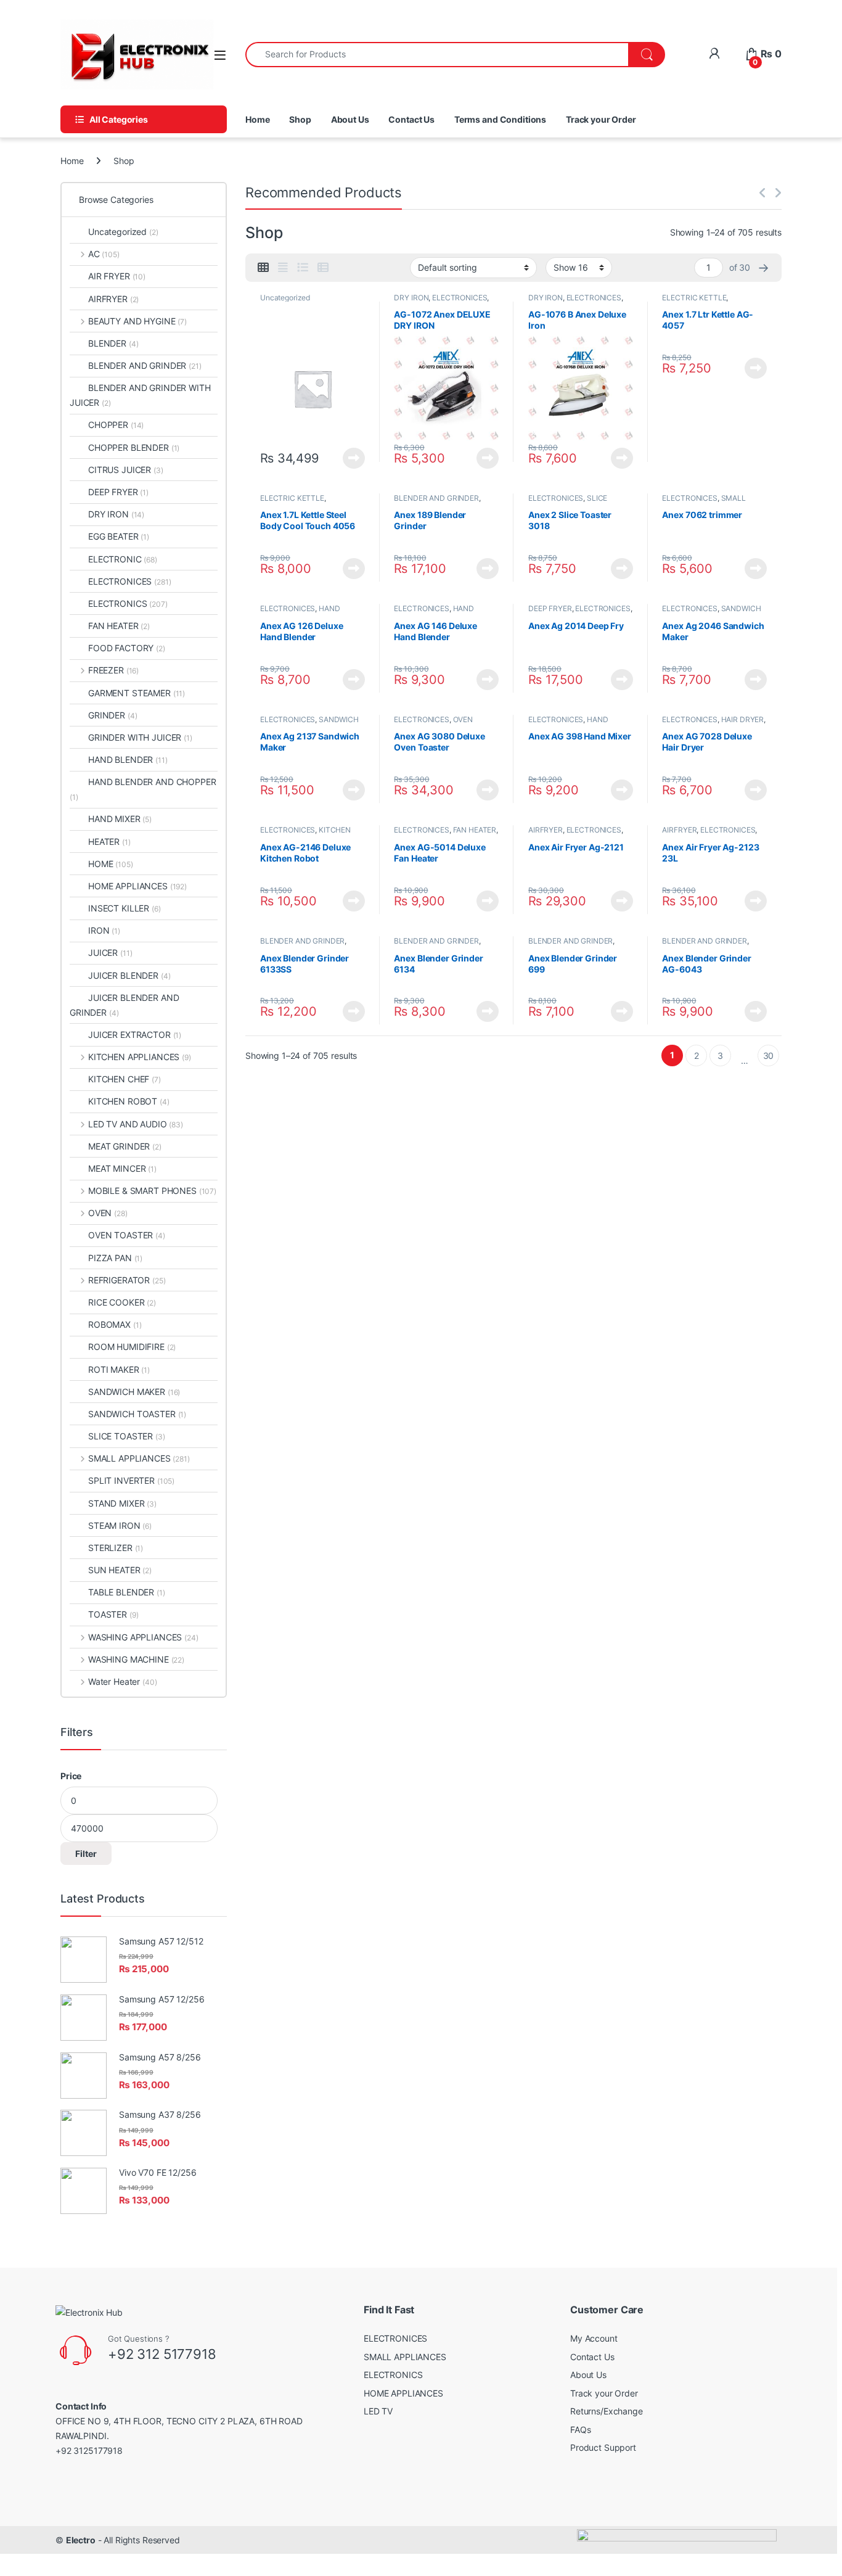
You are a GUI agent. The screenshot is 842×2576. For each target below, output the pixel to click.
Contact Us (411, 119)
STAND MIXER (122, 1503)
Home (257, 119)
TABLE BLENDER (127, 1592)
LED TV (378, 2411)
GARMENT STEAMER (137, 693)
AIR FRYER (117, 276)
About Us (350, 119)
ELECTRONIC (123, 559)
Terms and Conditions (500, 119)
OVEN (108, 1213)
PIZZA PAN (115, 1258)
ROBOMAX (115, 1324)
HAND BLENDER (128, 759)
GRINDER (112, 715)
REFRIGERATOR (127, 1280)
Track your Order (601, 119)
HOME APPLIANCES (137, 886)
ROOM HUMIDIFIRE (132, 1347)
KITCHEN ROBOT (129, 1101)
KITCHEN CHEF (125, 1079)
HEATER (109, 842)
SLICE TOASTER (127, 1436)
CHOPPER (116, 425)
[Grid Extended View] (283, 268)
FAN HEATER (475, 830)
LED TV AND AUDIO (136, 1124)
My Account (594, 2338)
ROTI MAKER (119, 1369)
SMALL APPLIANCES (704, 502)
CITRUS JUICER (126, 470)
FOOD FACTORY (127, 648)
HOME (111, 864)
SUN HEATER (120, 1570)
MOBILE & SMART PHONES (152, 1191)
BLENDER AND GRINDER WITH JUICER (140, 395)
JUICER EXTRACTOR (135, 1035)
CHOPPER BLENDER (134, 447)
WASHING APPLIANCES (143, 1637)
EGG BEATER (119, 536)
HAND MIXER (120, 819)
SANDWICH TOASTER (137, 1414)
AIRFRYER (546, 830)
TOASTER (113, 1614)
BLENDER (113, 343)
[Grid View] (263, 268)
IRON (104, 930)
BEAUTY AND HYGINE (137, 321)
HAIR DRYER (743, 719)
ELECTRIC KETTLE (694, 298)
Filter (86, 1854)
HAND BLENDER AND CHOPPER (143, 789)
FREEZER (113, 670)
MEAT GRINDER (125, 1146)
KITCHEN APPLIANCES (140, 1057)
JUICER (110, 953)
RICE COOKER (122, 1302)
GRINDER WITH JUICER (140, 737)
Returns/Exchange (607, 2411)
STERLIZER (116, 1548)
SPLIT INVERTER (131, 1480)
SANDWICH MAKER (134, 1392)
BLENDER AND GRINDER (436, 498)
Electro (81, 2540)
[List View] (303, 268)
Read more (354, 458)
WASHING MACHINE (136, 1659)
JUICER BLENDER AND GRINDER (124, 1005)
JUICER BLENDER (129, 975)
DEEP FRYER (550, 608)
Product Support (603, 2447)
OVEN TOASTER (127, 1235)
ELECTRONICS (128, 603)
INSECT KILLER (125, 908)
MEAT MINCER (122, 1168)
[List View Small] (323, 268)
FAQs (580, 2430)
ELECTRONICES (460, 298)
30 (769, 1056)
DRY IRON (411, 298)
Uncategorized (285, 298)
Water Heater (122, 1681)
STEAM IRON (120, 1525)
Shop (300, 119)
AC (104, 254)
